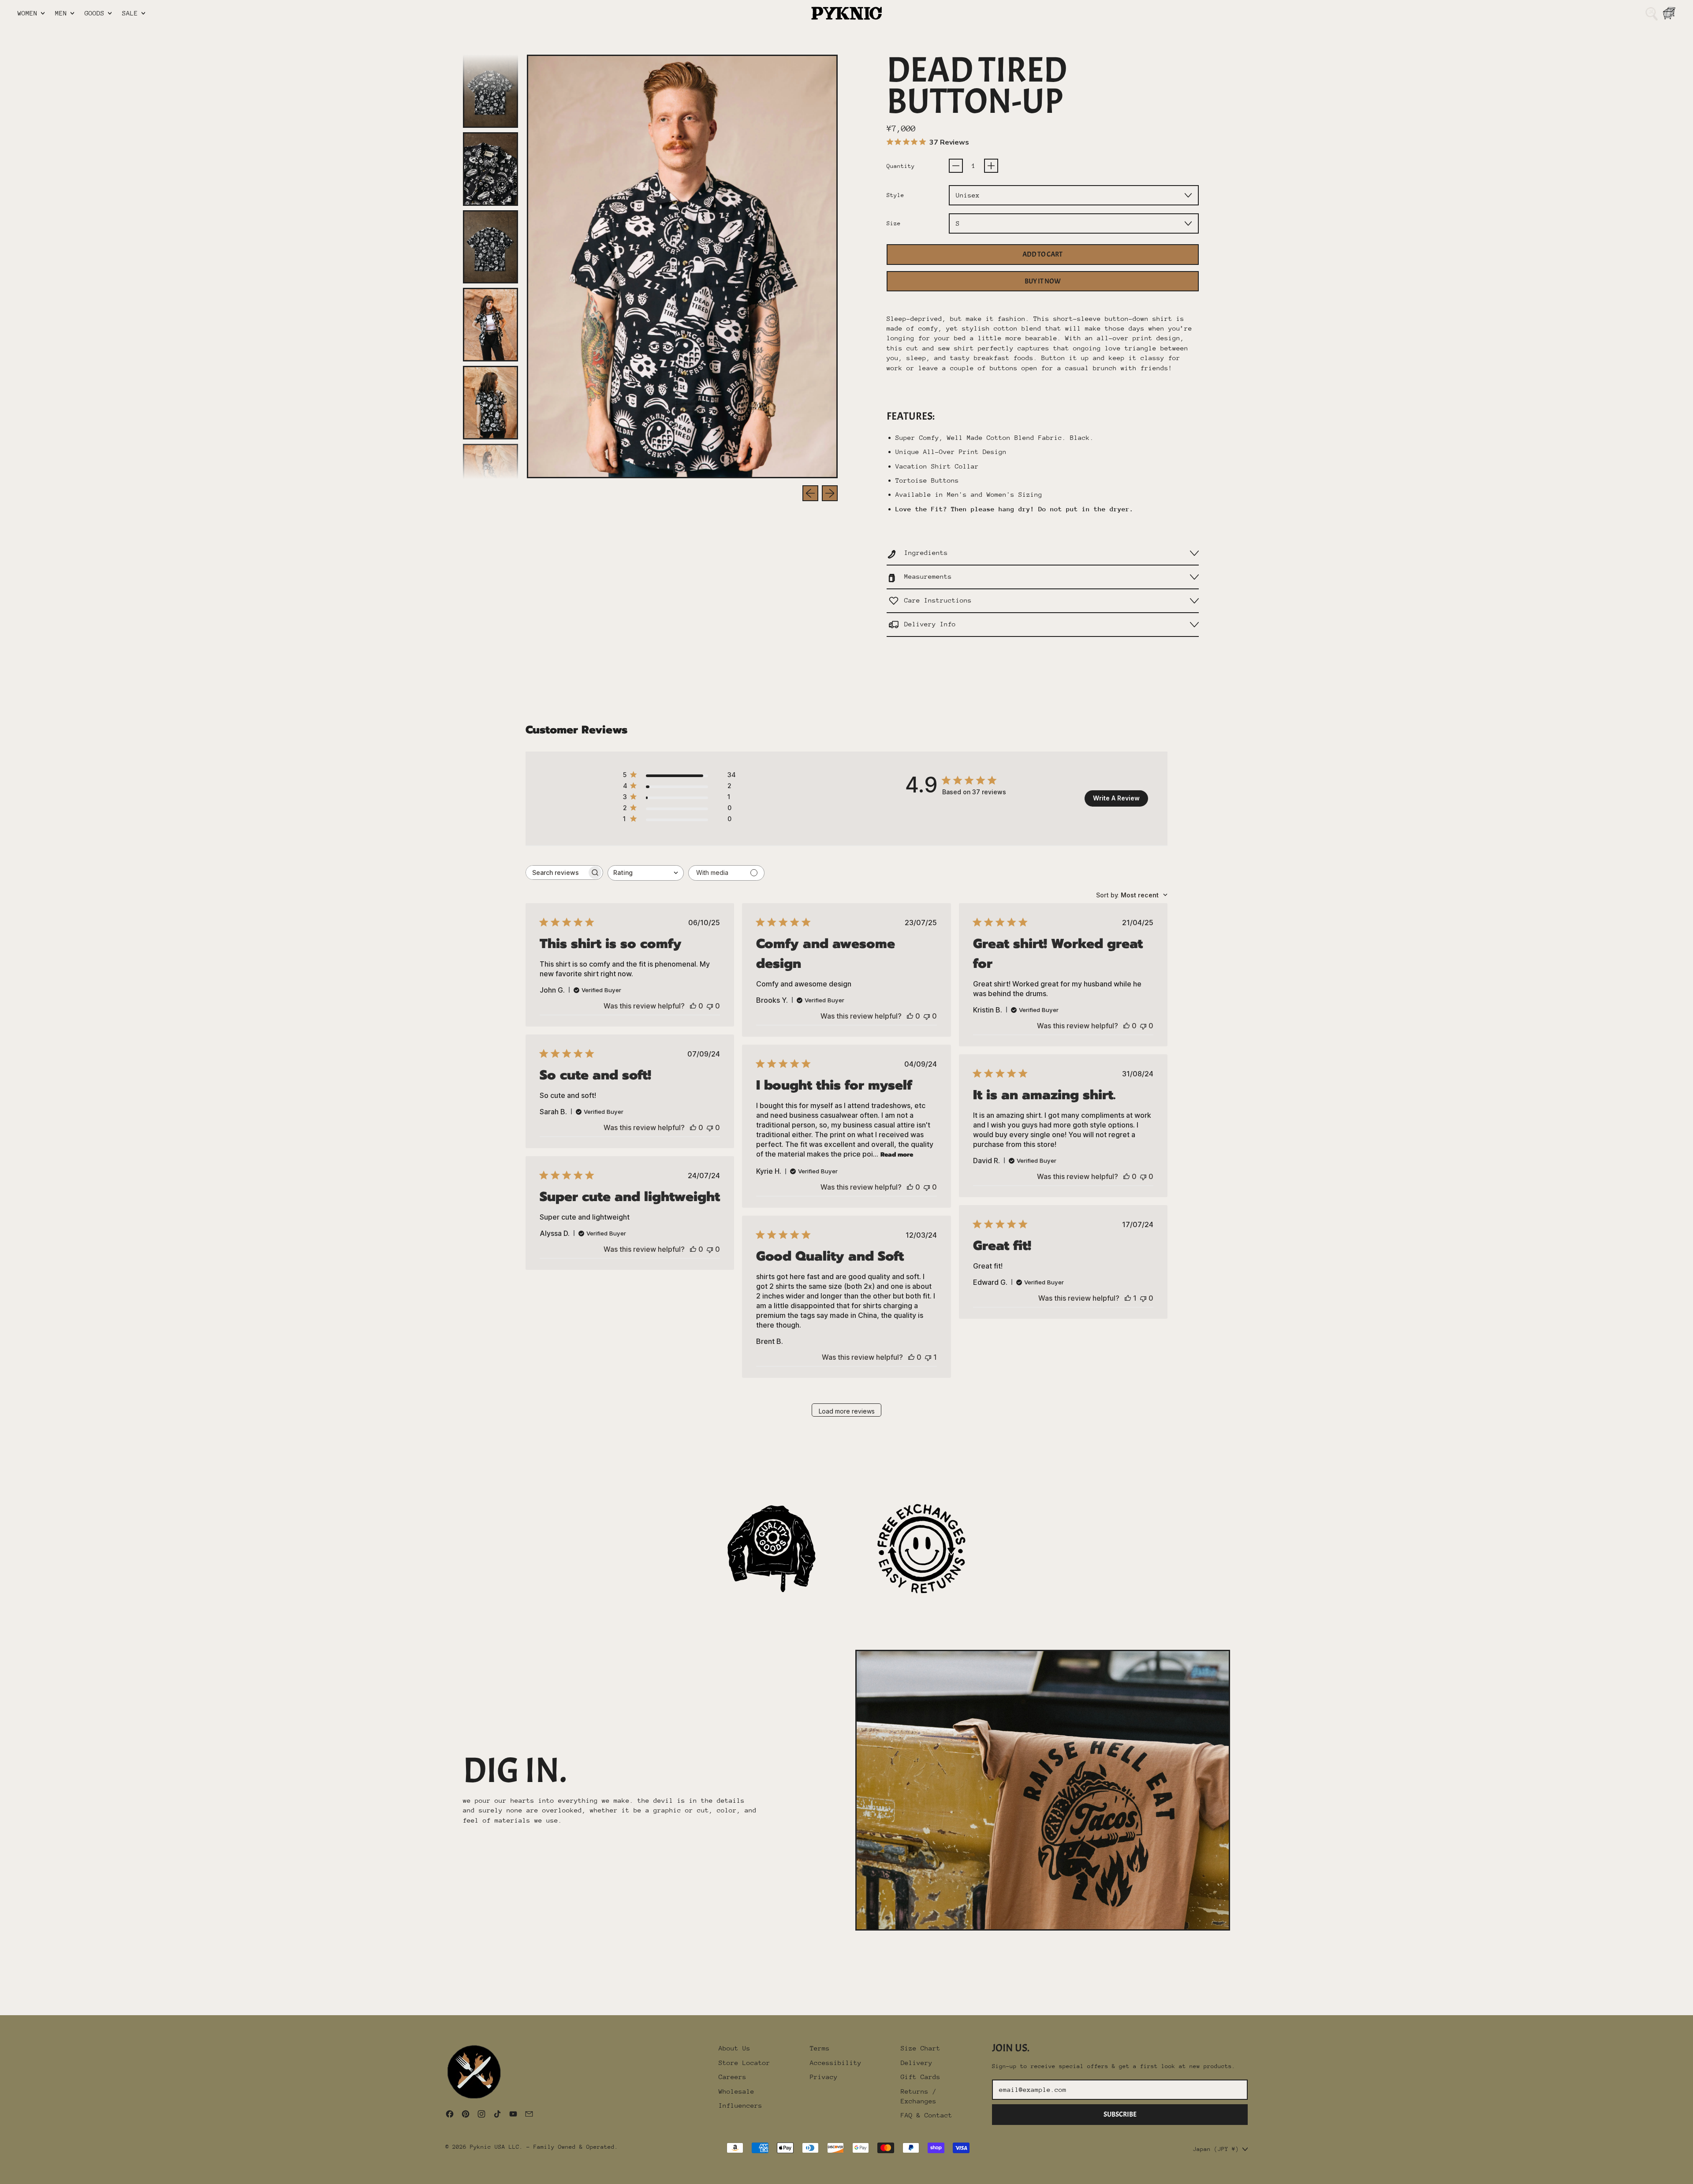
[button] (1652, 13)
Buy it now (1043, 281)
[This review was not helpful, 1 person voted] (928, 1357)
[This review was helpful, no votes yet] (693, 1006)
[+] (991, 166)
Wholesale (736, 2091)
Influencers (740, 2105)
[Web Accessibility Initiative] (4, 2174)
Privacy (824, 2077)
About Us (735, 2048)
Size (894, 223)
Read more (897, 1155)
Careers (733, 2077)
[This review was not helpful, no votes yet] (710, 1006)
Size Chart (921, 2048)
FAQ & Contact (927, 2115)
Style (895, 195)
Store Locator (744, 2063)
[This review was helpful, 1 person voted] (1128, 1298)
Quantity (901, 166)
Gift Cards (921, 2077)
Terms (820, 2048)
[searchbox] (556, 872)
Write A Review (1116, 798)
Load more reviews (847, 1411)
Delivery (917, 2063)
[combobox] (646, 873)
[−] (956, 166)
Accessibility (836, 2063)
